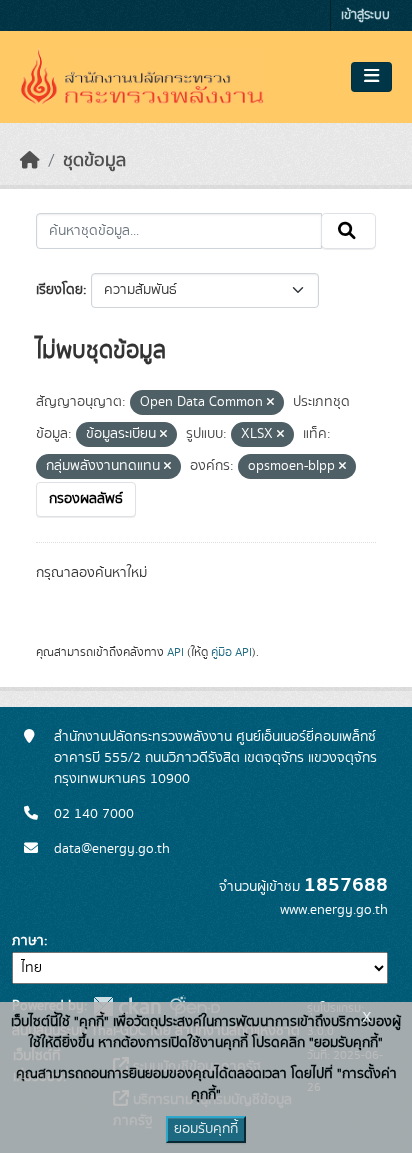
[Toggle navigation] (371, 77)
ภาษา (28, 941)
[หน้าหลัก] (30, 161)
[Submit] (348, 231)
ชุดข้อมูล (94, 161)
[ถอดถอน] (270, 403)
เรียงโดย (59, 290)
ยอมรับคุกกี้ (206, 1129)
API (175, 652)
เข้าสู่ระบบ (365, 15)
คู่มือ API (231, 652)
